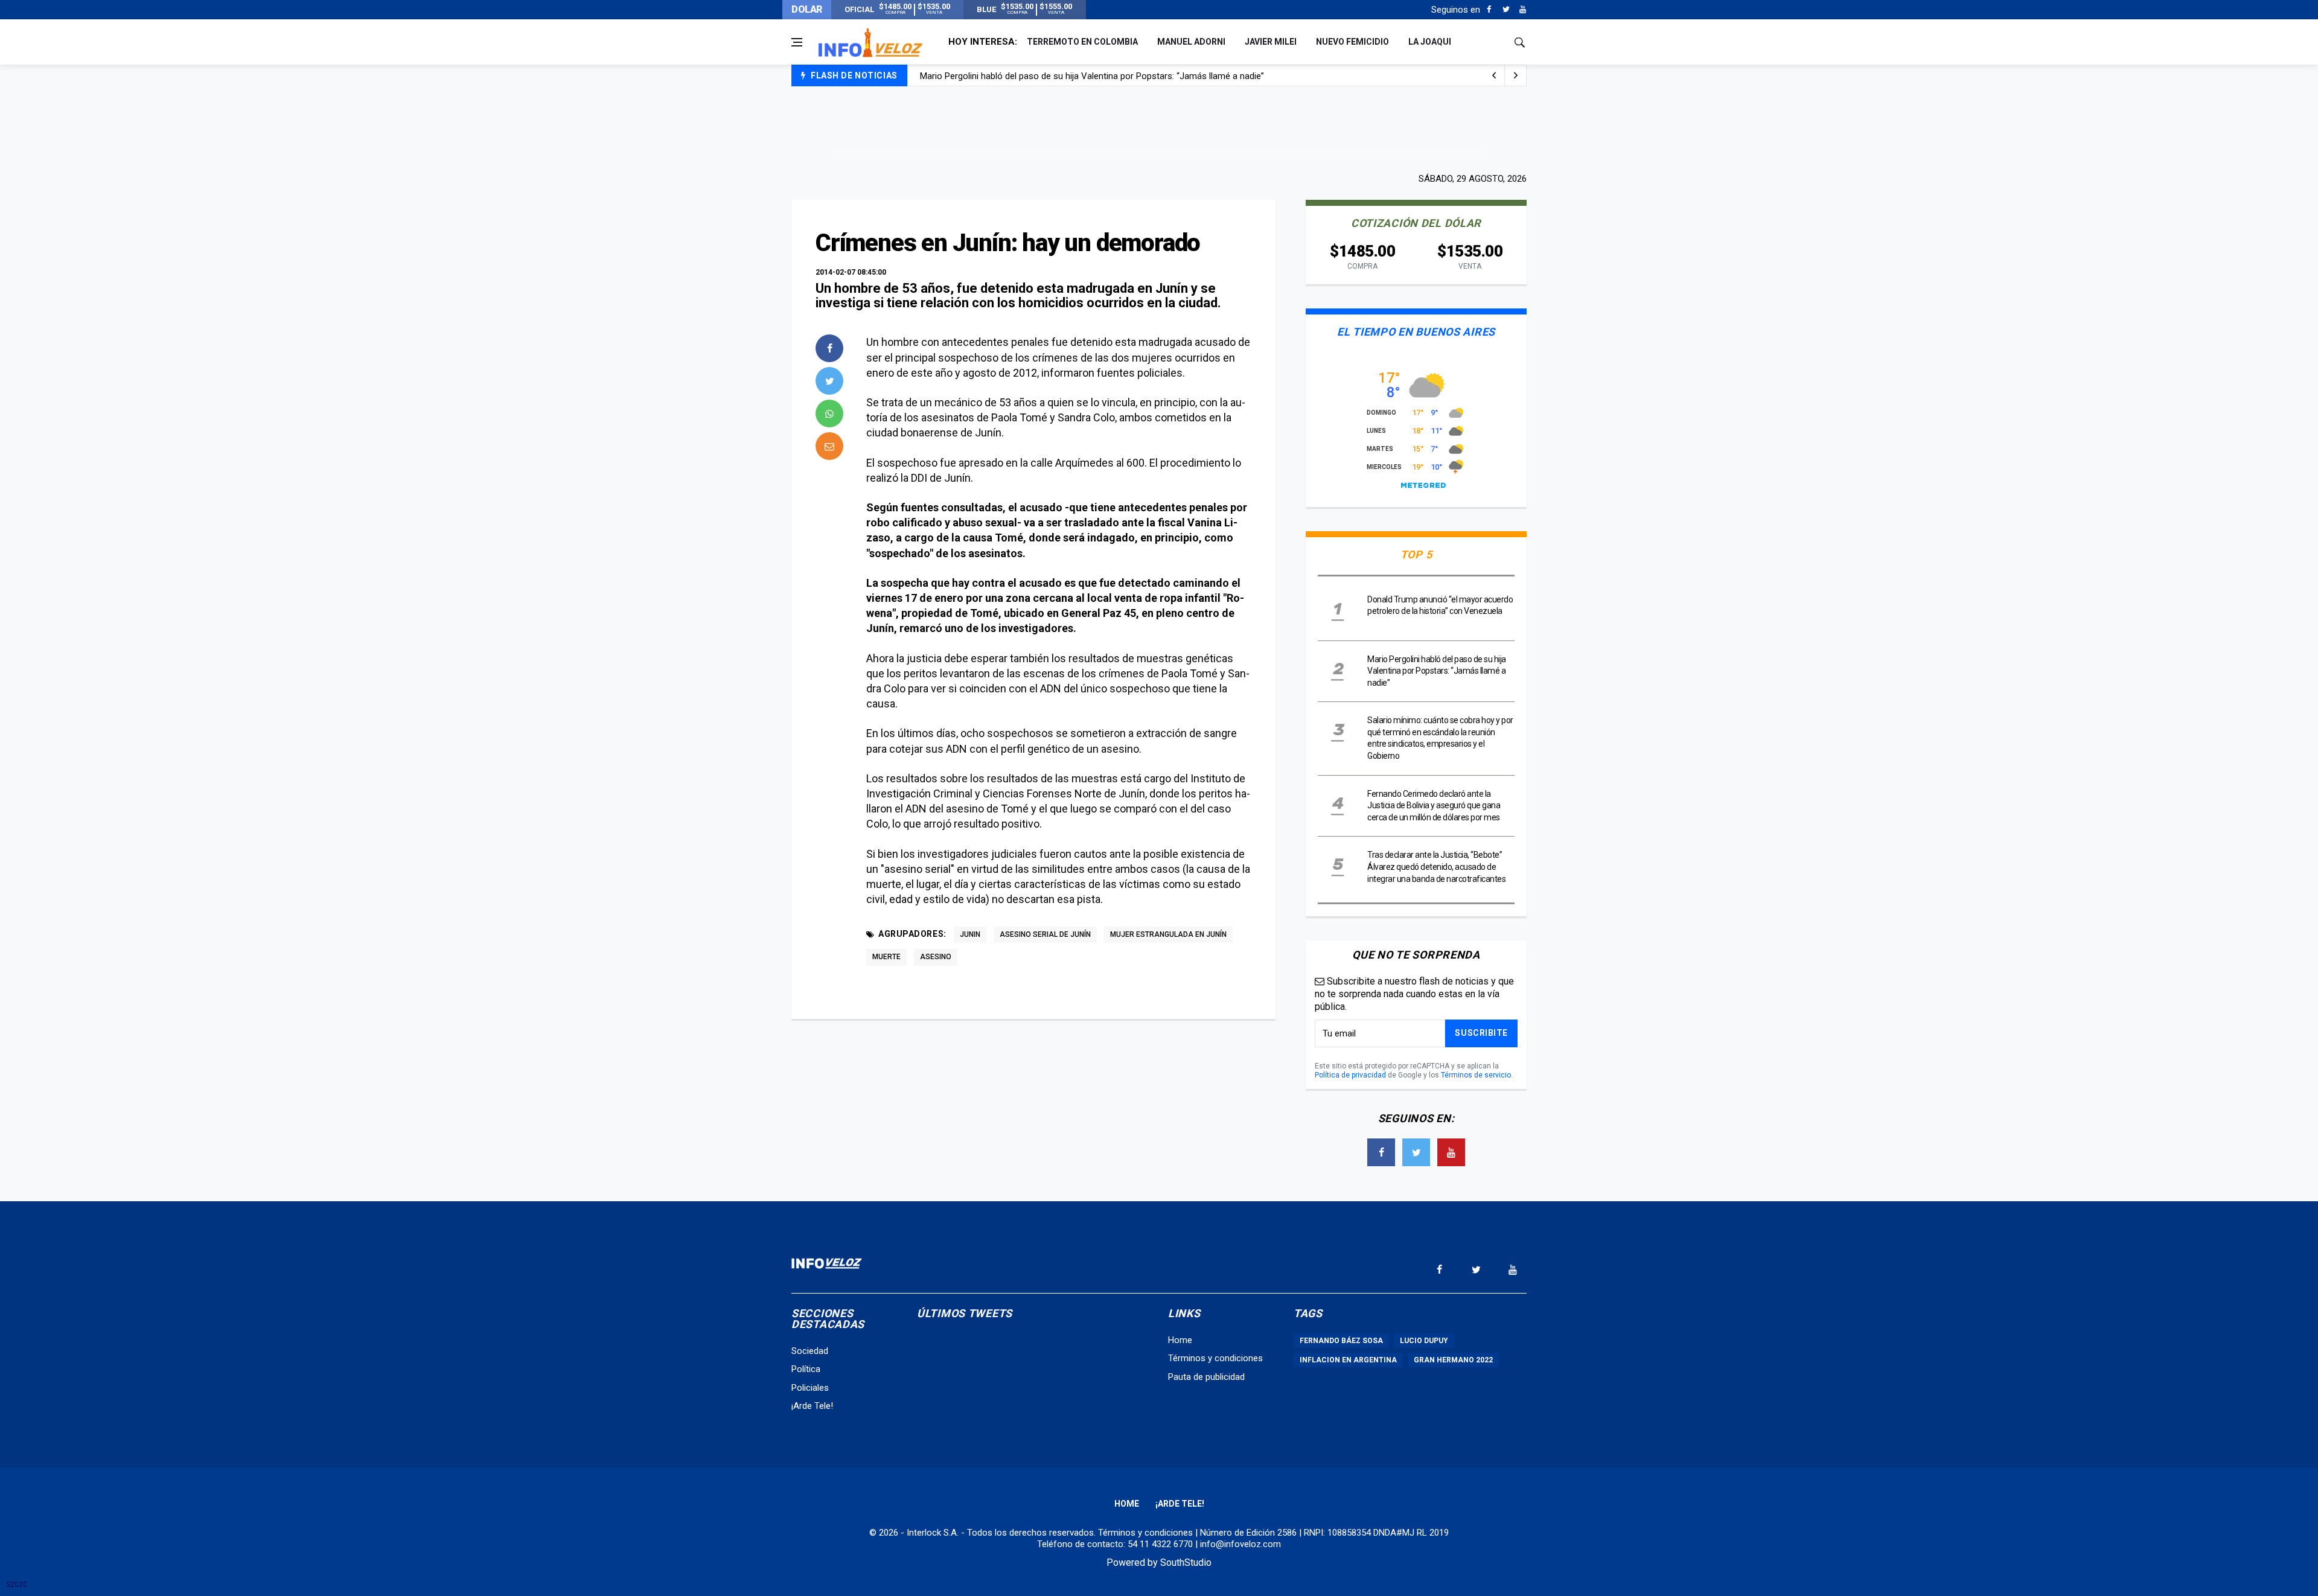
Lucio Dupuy (1424, 1341)
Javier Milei (1271, 42)
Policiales (810, 1388)
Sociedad (810, 1351)
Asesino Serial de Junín (1045, 934)
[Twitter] (1506, 10)
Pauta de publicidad (1206, 1377)
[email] (829, 446)
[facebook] (829, 348)
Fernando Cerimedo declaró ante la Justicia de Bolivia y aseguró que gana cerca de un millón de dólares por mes (1434, 806)
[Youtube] (1523, 10)
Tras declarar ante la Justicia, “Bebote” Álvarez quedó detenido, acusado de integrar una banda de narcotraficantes (1436, 867)
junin (970, 934)
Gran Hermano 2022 (1453, 1360)
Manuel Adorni (1191, 42)
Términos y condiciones (1215, 1358)
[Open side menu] (797, 42)
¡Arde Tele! (812, 1406)
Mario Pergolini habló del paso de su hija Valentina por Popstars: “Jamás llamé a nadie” (1437, 671)
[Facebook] (1489, 10)
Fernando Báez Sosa (1341, 1341)
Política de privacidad (1350, 1075)
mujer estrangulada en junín (1168, 934)
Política (806, 1369)
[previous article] (1516, 75)
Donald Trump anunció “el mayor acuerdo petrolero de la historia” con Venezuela (1080, 85)
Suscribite (1481, 1033)
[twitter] (829, 381)
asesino (936, 957)
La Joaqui (1430, 42)
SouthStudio (1186, 1562)
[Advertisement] (1159, 128)
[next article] (1494, 75)
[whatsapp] (829, 413)
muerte (886, 957)
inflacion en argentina (1348, 1360)
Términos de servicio (1476, 1075)
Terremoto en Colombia (1082, 42)
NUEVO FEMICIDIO (1352, 42)
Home (1180, 1340)
